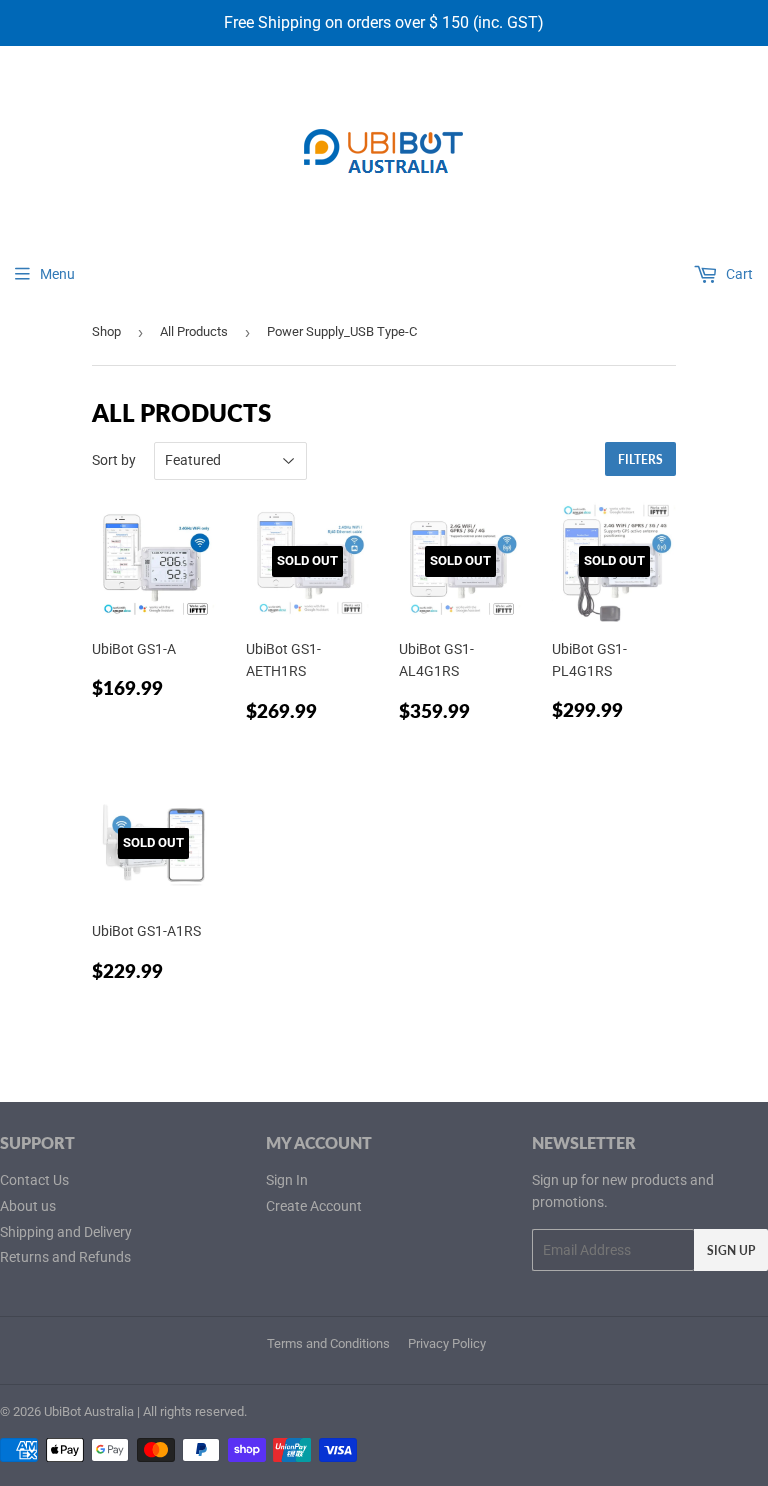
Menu (57, 274)
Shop (106, 331)
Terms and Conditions (328, 1343)
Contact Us (34, 1180)
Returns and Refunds (65, 1257)
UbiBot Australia (89, 1411)
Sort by (114, 460)
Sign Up (731, 1250)
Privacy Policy (447, 1343)
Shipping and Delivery (66, 1232)
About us (28, 1206)
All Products (194, 331)
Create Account (314, 1206)
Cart (738, 274)
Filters (640, 459)
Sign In (287, 1180)
